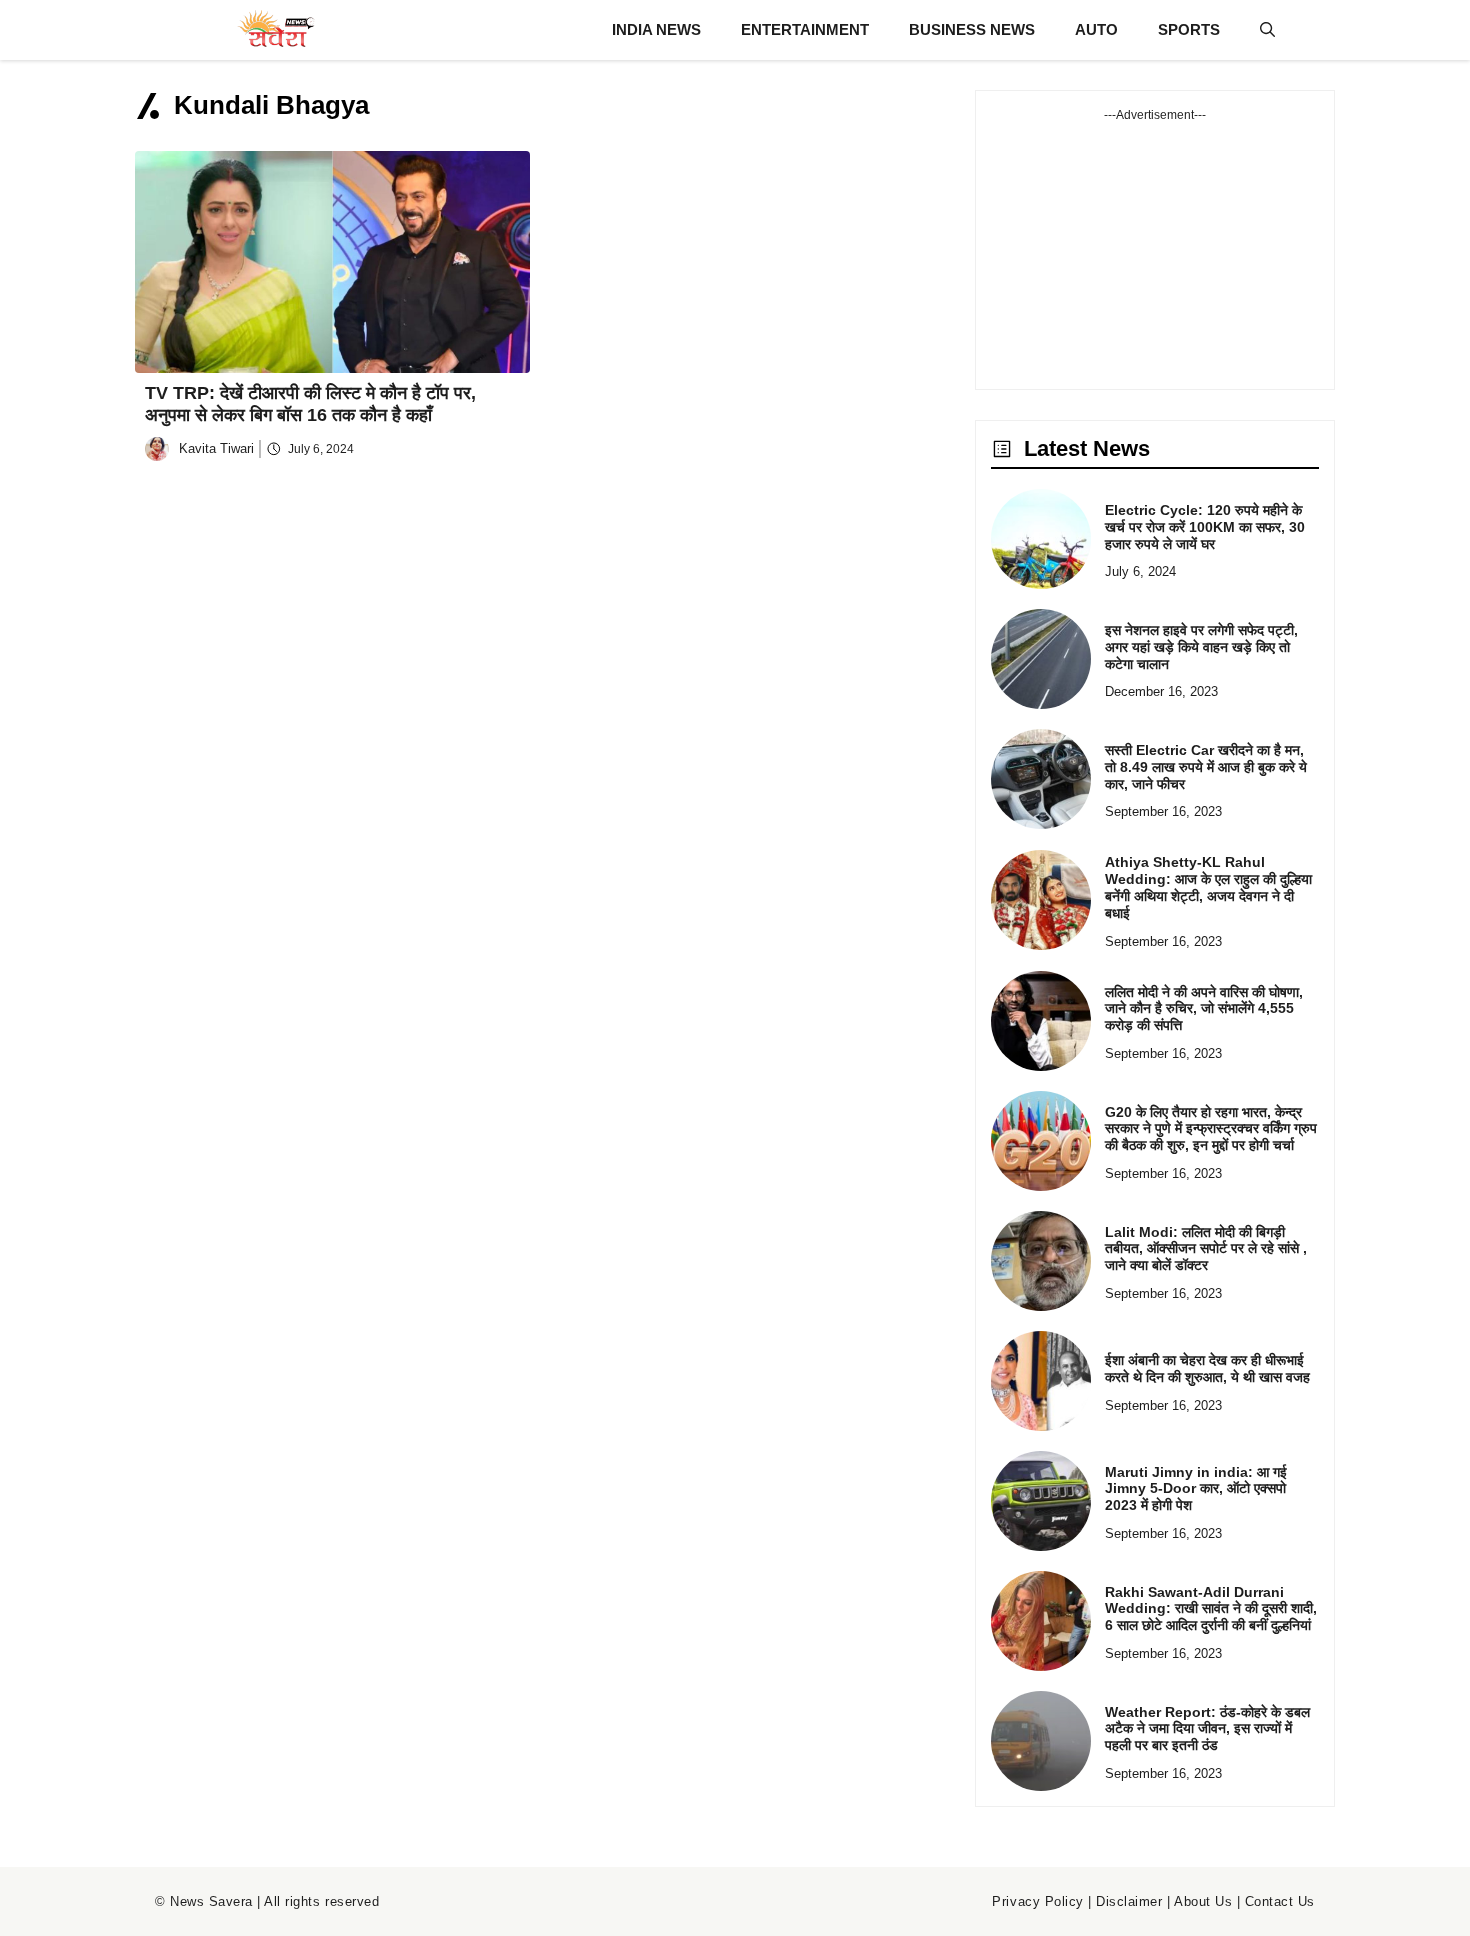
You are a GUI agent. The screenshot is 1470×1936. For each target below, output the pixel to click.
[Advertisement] (1155, 249)
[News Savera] (275, 30)
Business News (972, 29)
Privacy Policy (1037, 1901)
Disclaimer (1129, 1901)
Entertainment (805, 29)
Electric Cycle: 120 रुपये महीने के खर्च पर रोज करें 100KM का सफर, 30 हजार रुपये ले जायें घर (1205, 527)
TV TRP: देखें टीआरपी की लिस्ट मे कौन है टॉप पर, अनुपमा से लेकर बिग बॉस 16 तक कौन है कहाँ (310, 404)
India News (656, 29)
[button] (1267, 30)
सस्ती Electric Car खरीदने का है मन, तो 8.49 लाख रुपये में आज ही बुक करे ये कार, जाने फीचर (1206, 767)
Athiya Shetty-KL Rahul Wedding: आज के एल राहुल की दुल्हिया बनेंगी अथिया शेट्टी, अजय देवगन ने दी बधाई (1208, 887)
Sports (1189, 29)
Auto (1096, 29)
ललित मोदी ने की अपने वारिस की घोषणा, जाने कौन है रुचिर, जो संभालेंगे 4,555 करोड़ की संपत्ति (1204, 1009)
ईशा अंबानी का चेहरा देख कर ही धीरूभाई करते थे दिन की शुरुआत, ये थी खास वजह (1207, 1368)
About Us (1203, 1901)
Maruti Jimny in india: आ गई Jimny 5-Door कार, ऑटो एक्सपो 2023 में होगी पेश (1196, 1489)
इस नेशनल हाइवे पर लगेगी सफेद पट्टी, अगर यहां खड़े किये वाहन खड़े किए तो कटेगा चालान (1201, 647)
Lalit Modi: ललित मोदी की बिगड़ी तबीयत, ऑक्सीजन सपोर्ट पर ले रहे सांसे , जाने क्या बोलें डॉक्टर (1206, 1249)
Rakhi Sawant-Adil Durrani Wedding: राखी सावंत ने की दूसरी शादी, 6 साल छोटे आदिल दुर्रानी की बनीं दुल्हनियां (1211, 1609)
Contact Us (1280, 1901)
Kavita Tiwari (216, 448)
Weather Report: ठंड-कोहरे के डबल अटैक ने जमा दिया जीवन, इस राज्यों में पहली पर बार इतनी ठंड (1207, 1729)
